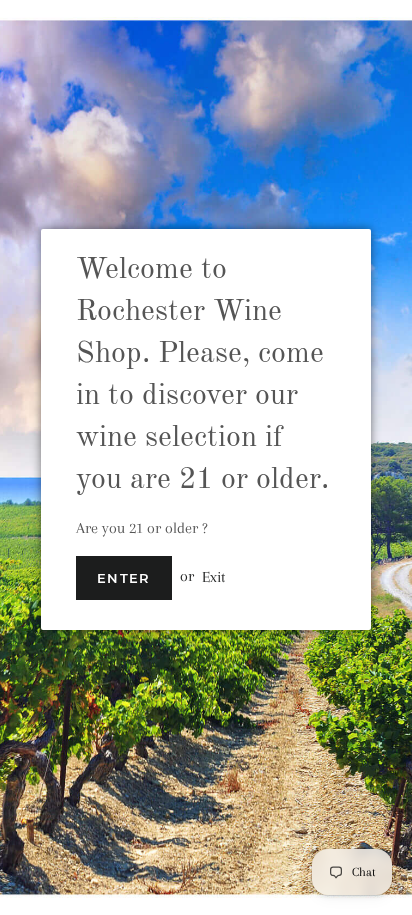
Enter (124, 578)
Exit (213, 576)
